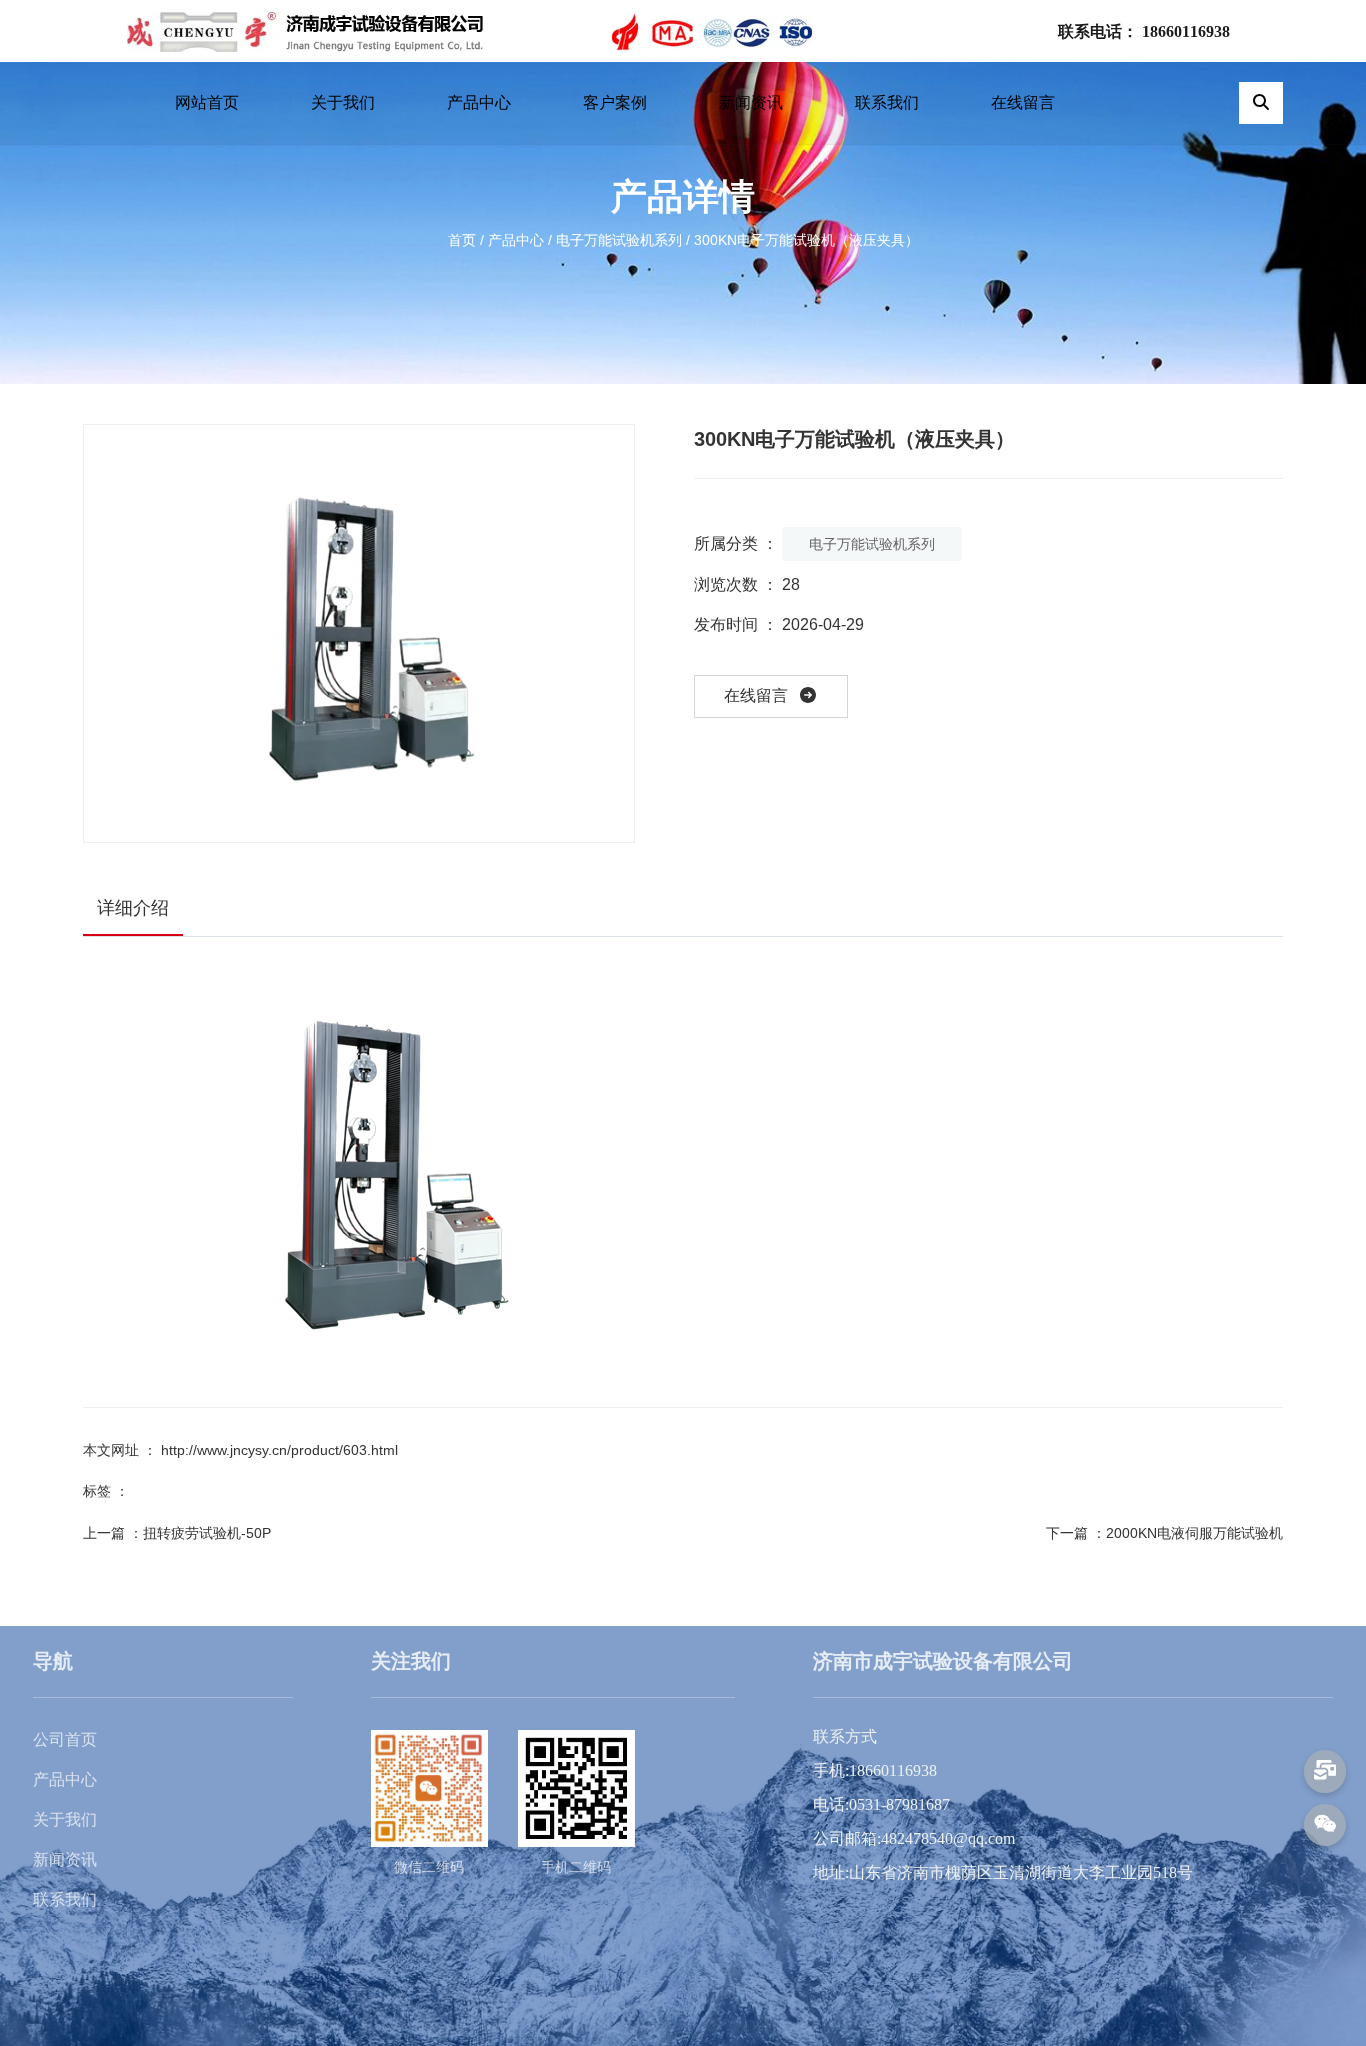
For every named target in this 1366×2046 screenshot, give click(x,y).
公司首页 (65, 1739)
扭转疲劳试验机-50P (207, 1533)
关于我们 (343, 102)
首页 (464, 240)
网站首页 (207, 102)
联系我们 (887, 102)
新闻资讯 (751, 102)
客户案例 (615, 102)
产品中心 (479, 102)
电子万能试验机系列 (619, 240)
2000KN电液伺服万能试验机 (1194, 1533)
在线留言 (1023, 102)
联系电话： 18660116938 (1144, 31)
